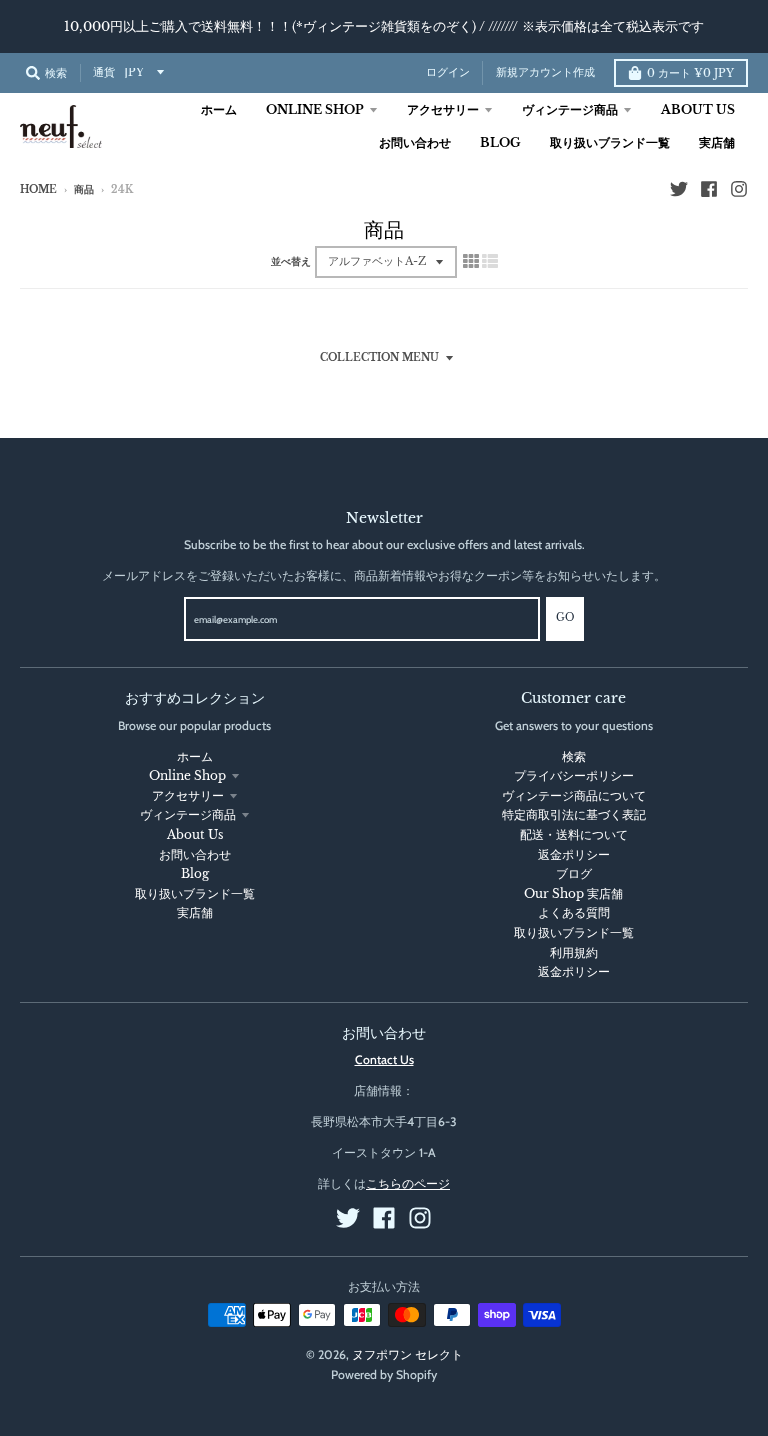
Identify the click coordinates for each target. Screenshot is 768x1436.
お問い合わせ (195, 854)
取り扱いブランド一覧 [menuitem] (610, 142)
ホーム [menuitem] (219, 109)
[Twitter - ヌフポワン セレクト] (679, 189)
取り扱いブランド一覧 (195, 893)
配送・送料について (574, 834)
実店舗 (195, 912)
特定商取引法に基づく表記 (574, 814)
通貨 (104, 72)
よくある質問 (574, 912)
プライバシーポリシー (574, 775)
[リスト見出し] (490, 261)
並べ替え (291, 262)
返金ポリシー (574, 854)
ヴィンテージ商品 (188, 814)
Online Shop (187, 775)
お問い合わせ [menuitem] (415, 142)
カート (690, 73)
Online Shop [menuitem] (315, 109)
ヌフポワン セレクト (407, 1354)
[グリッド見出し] (471, 261)
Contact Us (384, 1059)
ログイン (448, 72)
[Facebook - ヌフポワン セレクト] (709, 189)
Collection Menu (379, 358)
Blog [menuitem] (500, 142)
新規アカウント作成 (545, 72)
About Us (195, 834)
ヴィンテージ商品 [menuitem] (570, 109)
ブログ (574, 873)
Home (38, 190)
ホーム (195, 756)
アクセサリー (188, 795)
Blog (195, 873)
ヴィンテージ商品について (574, 795)
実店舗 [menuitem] (717, 142)
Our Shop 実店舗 (573, 893)
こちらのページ (408, 1183)
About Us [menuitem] (698, 109)
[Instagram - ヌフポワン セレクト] (739, 189)
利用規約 (574, 952)
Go (565, 618)
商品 (84, 190)
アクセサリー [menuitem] (443, 109)
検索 (574, 756)
